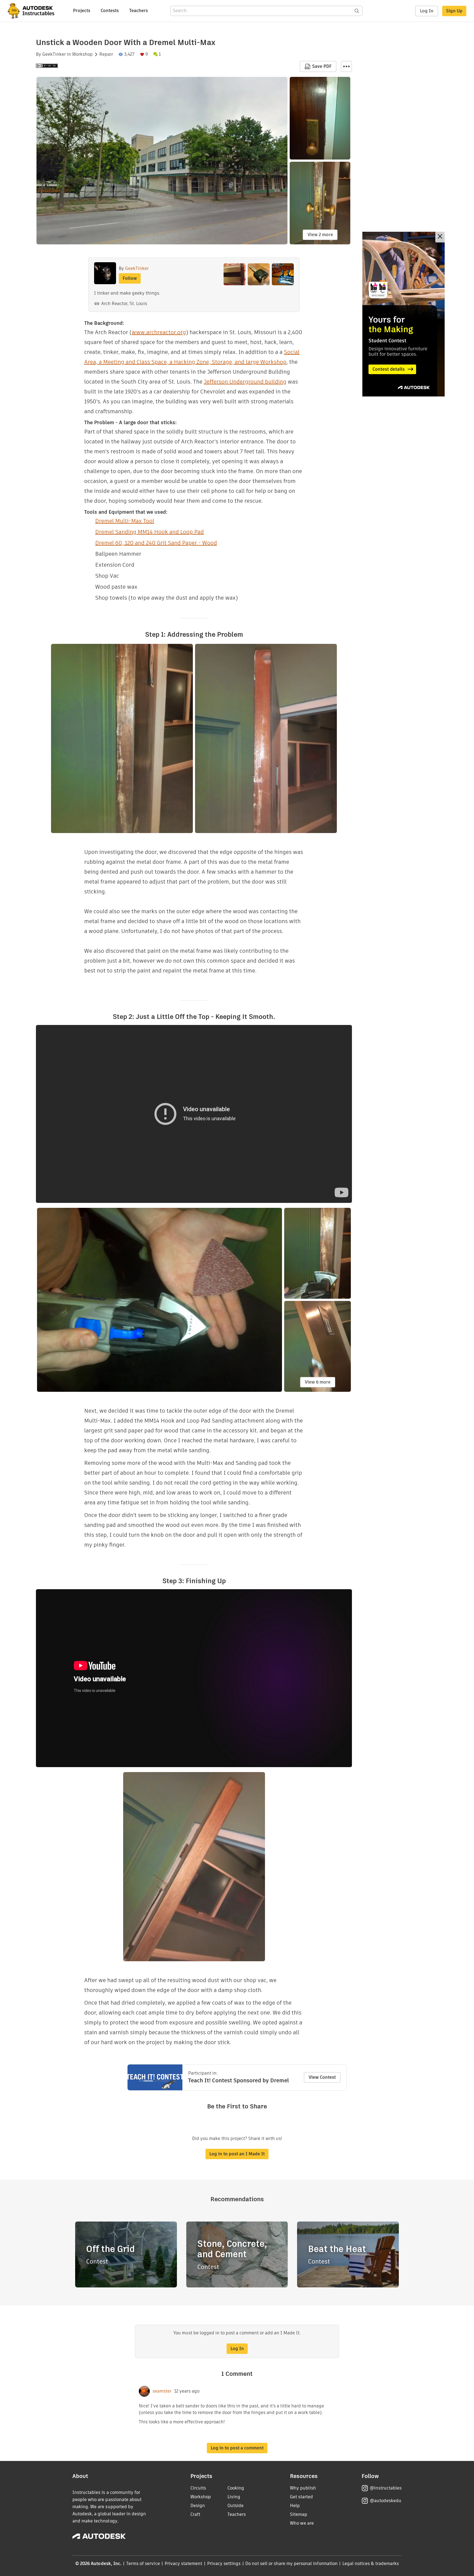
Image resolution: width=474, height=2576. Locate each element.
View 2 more (320, 235)
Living (234, 2497)
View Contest (322, 2077)
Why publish (303, 2488)
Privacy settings (224, 2564)
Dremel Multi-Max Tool (125, 521)
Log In (427, 11)
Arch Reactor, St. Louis (124, 304)
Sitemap (299, 2514)
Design (198, 2506)
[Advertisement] (404, 314)
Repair (106, 54)
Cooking (236, 2488)
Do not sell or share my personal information (291, 2564)
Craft (195, 2514)
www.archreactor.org (159, 332)
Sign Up (454, 11)
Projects (82, 11)
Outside (235, 2506)
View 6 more (318, 1382)
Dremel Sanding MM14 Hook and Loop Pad (149, 532)
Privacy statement (184, 2564)
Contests (110, 11)
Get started (301, 2497)
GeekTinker (54, 54)
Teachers (139, 11)
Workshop (82, 54)
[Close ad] (440, 237)
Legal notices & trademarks (371, 2564)
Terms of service (143, 2564)
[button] (346, 66)
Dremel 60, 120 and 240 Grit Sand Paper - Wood (156, 543)
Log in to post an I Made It (237, 2154)
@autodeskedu (386, 2501)
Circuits (198, 2488)
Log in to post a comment (237, 2448)
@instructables (386, 2488)
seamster (162, 2391)
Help (295, 2506)
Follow (130, 278)
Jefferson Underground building (245, 382)
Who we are (302, 2523)
